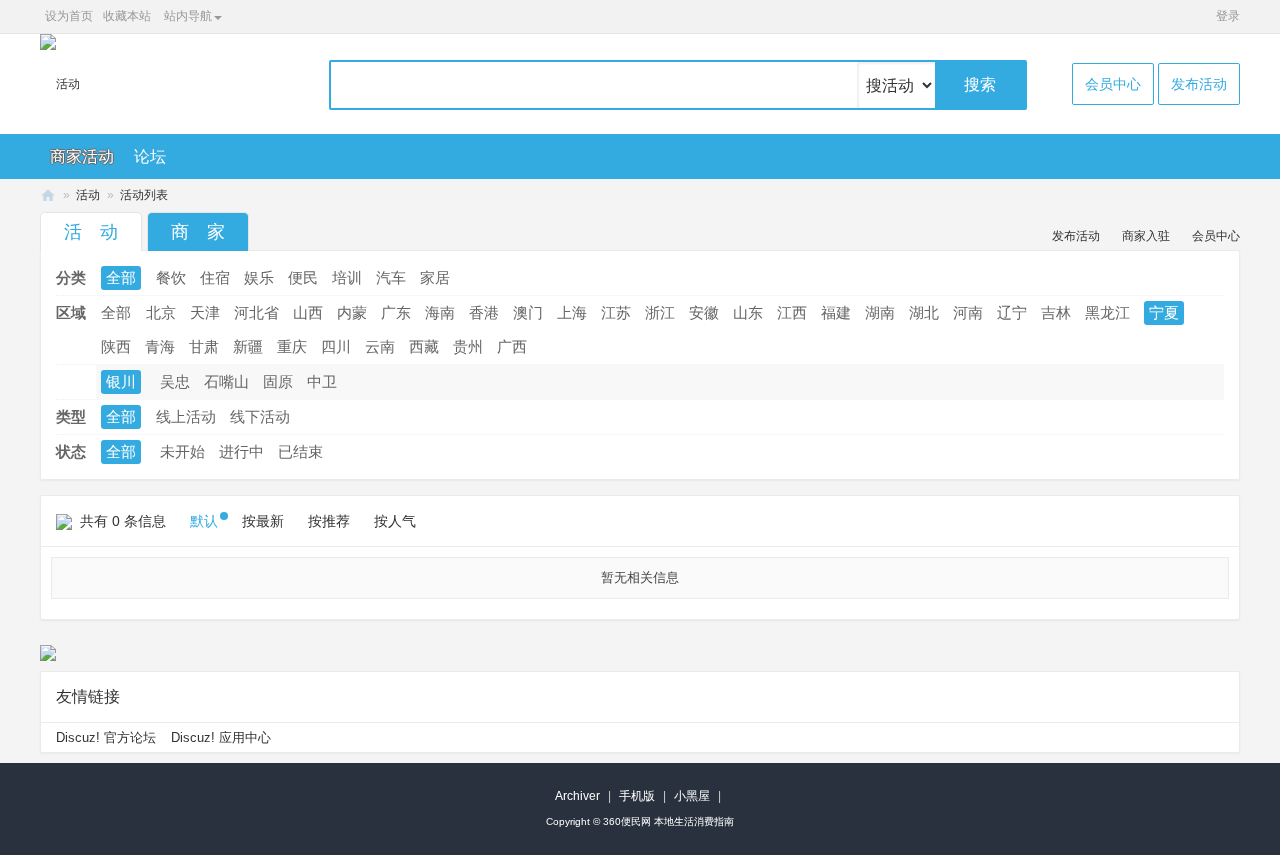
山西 (308, 312)
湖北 (924, 312)
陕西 (116, 346)
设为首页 (69, 16)
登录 (1228, 16)
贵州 (468, 346)
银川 (121, 381)
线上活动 (186, 416)
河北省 (256, 312)
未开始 (182, 451)
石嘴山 (226, 381)
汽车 (391, 277)
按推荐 (329, 521)
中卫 (322, 381)
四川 (336, 346)
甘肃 (204, 346)
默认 (204, 521)
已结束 (300, 451)
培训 (347, 277)
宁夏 (1164, 312)
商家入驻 (1146, 236)
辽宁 (1012, 312)
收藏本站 (127, 16)
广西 (512, 346)
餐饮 (171, 277)
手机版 (637, 796)
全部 (121, 277)
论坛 (150, 156)
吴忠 (175, 381)
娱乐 (259, 277)
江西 (792, 312)
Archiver (577, 796)
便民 (303, 277)
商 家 (198, 232)
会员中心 (1113, 84)
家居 (435, 277)
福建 (836, 312)
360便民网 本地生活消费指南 (668, 821)
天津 (205, 312)
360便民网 (48, 195)
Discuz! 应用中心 (221, 737)
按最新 (263, 521)
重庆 (292, 346)
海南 (440, 312)
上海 (572, 312)
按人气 (395, 521)
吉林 (1056, 312)
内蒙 (352, 312)
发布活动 (1199, 84)
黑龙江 (1107, 312)
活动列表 (144, 195)
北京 (161, 312)
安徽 (704, 312)
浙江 (660, 312)
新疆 (248, 346)
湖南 (880, 312)
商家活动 (82, 156)
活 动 (91, 232)
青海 (160, 346)
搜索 (980, 84)
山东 (748, 312)
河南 (968, 312)
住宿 (215, 277)
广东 (396, 312)
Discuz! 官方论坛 (106, 737)
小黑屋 (692, 796)
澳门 (528, 312)
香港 (484, 312)
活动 (88, 195)
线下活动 (260, 416)
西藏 (424, 346)
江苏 (616, 312)
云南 (380, 346)
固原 (278, 381)
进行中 (241, 451)
